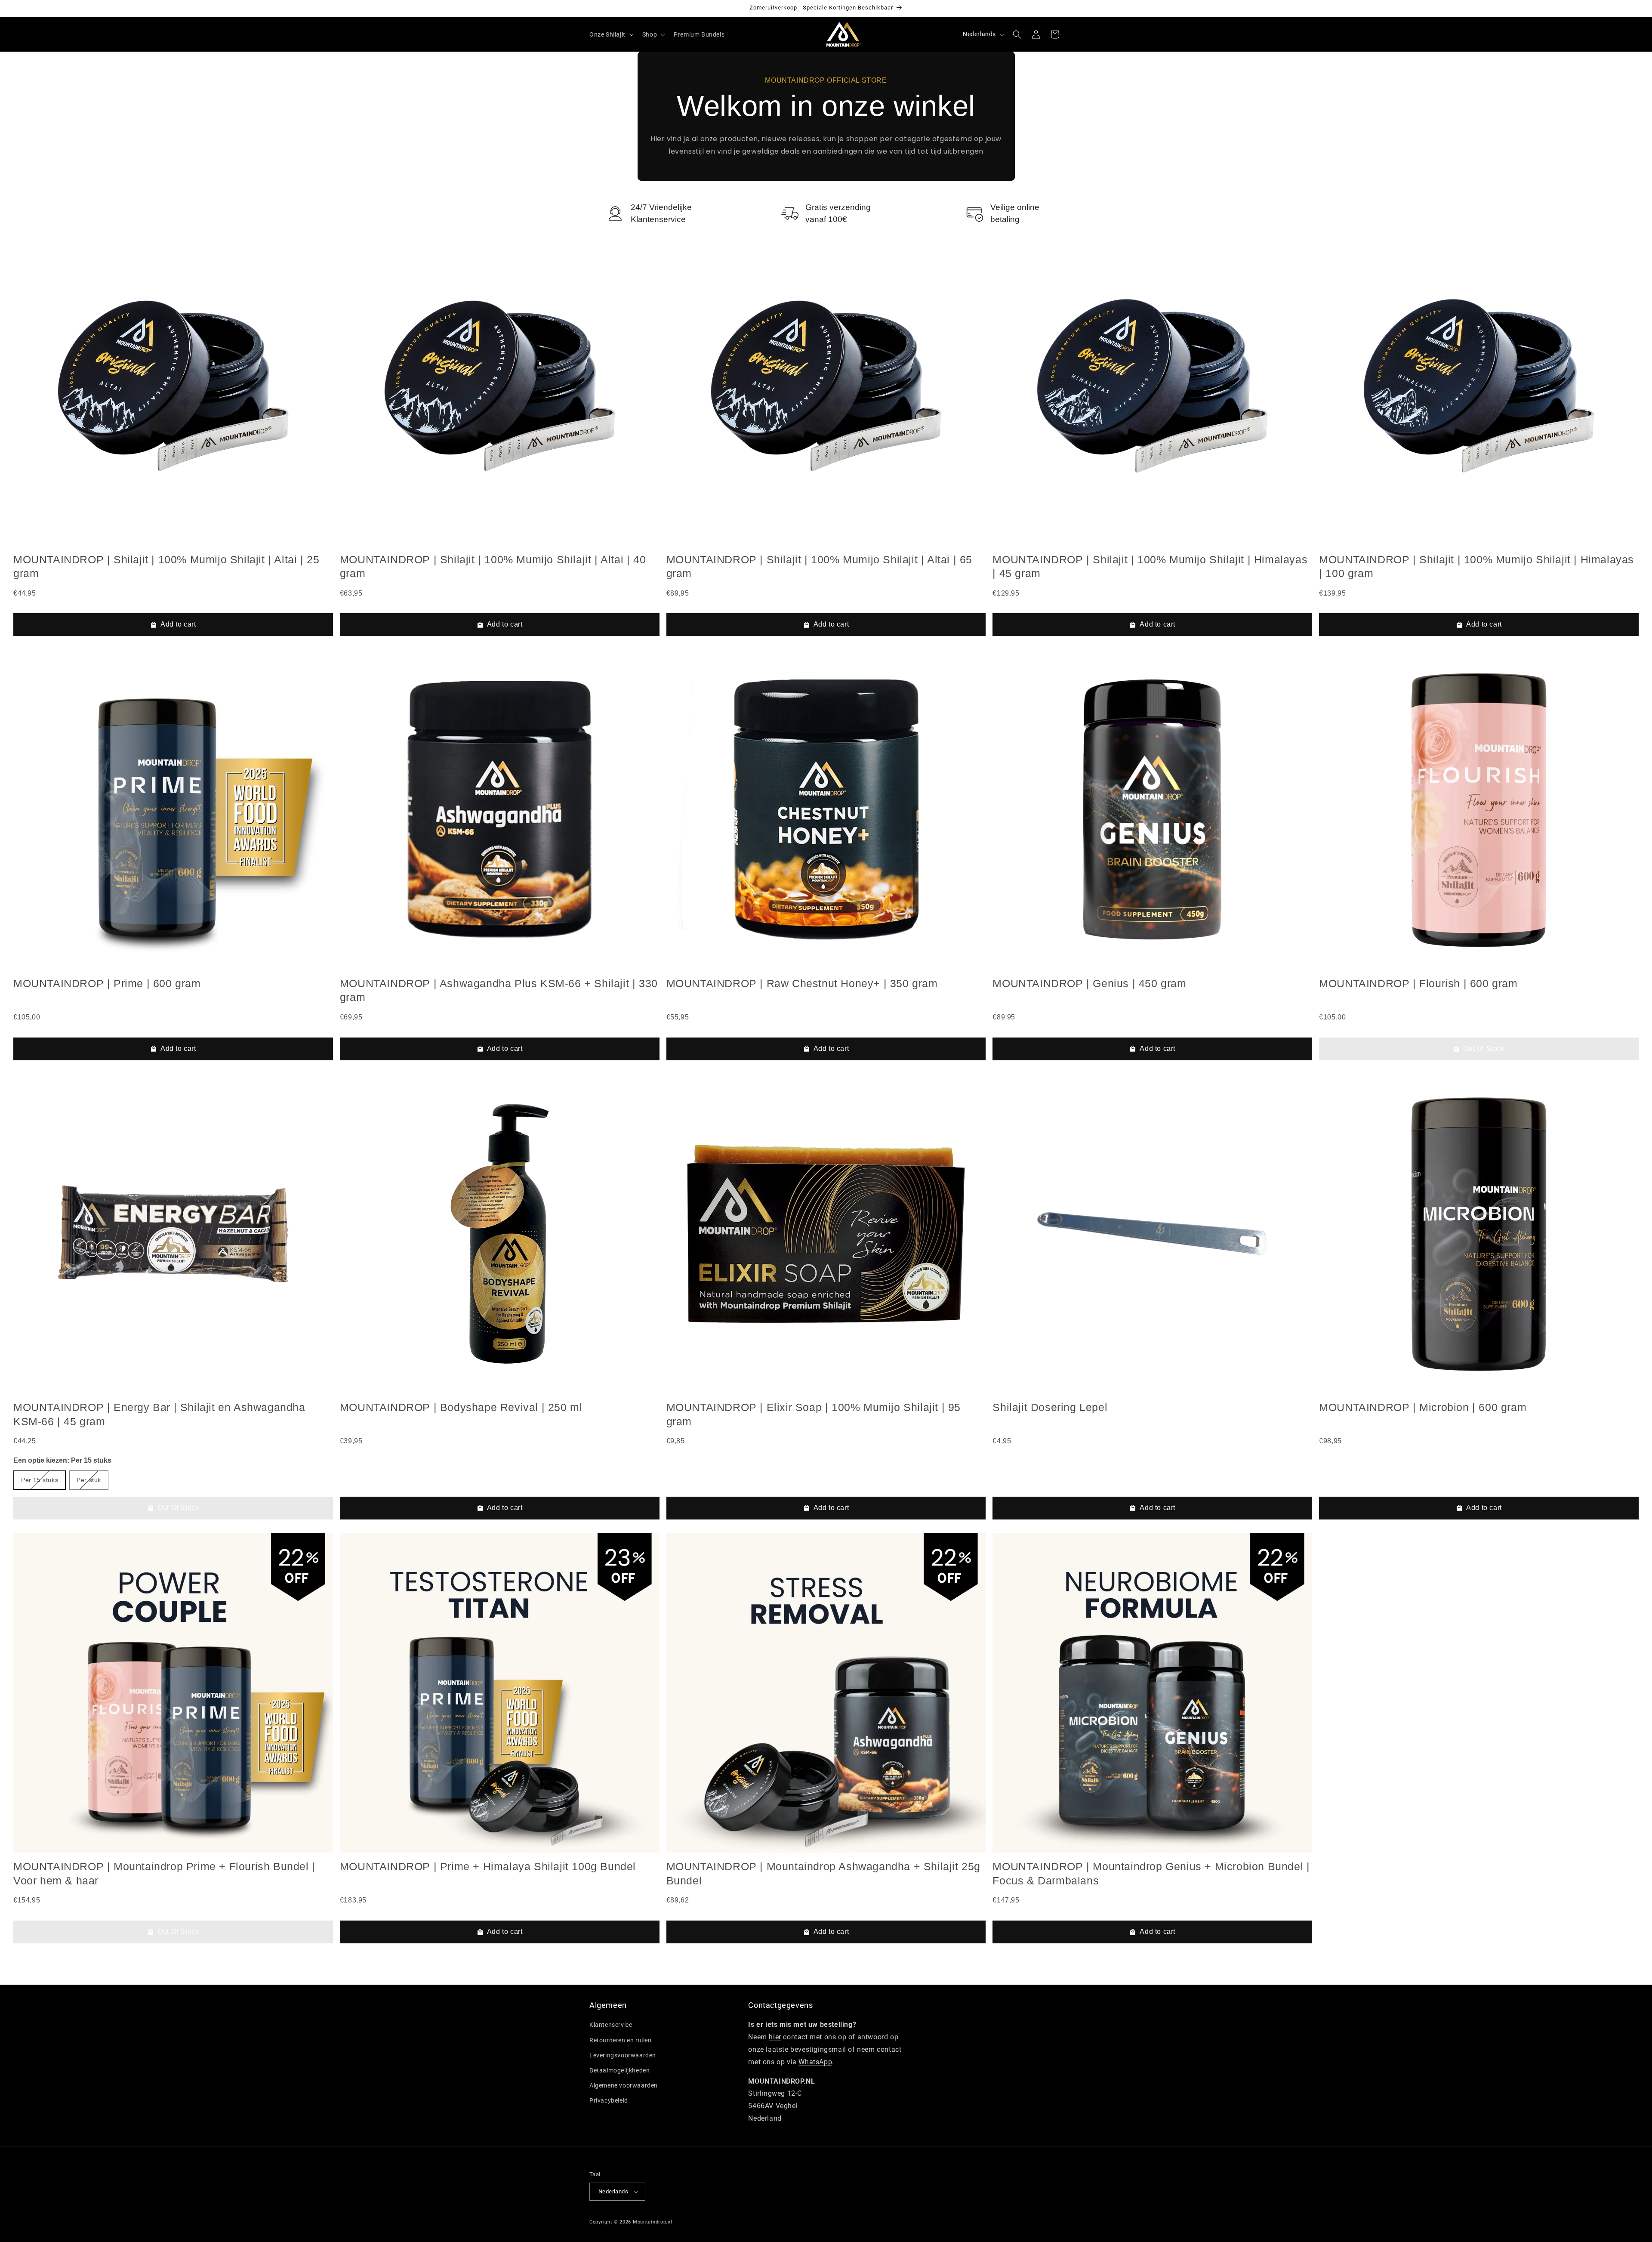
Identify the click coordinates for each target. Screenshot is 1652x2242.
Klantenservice (611, 2025)
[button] (611, 34)
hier (775, 2037)
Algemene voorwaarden (624, 2085)
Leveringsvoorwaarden (623, 2055)
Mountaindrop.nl (653, 2222)
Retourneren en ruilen (621, 2040)
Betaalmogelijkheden (619, 2070)
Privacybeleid (609, 2100)
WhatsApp (815, 2062)
